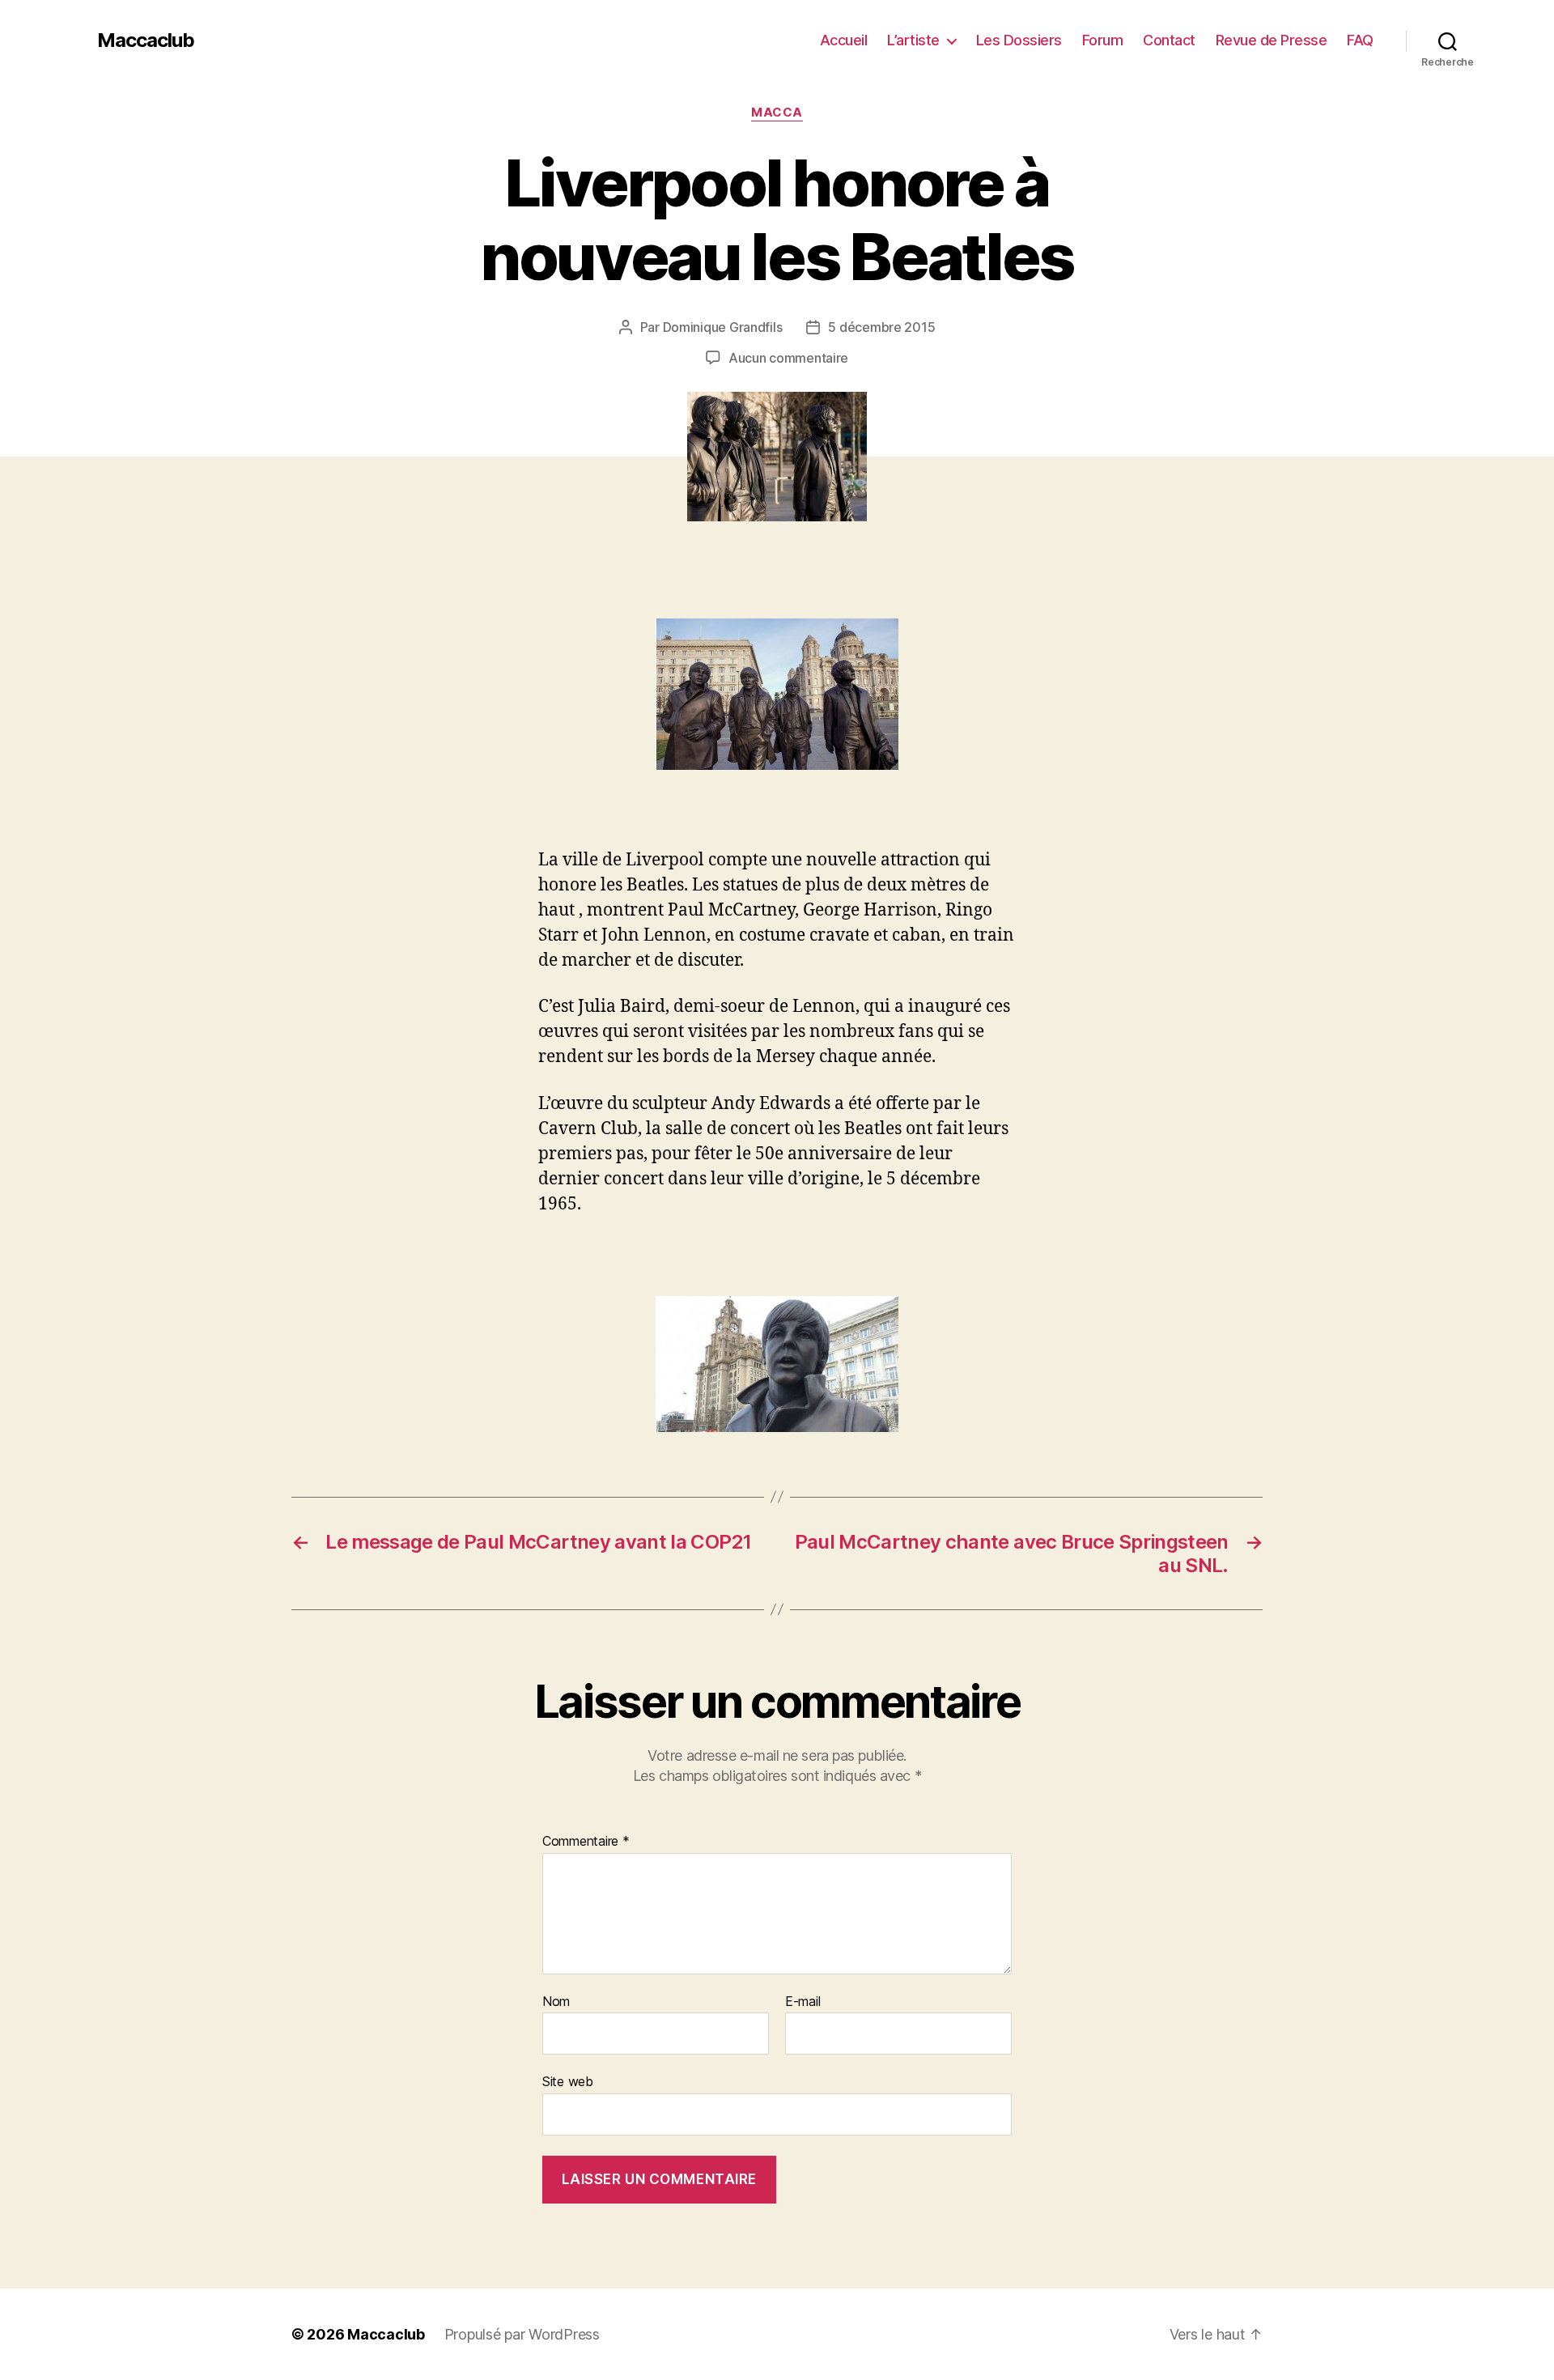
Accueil (844, 40)
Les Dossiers (1019, 40)
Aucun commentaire (788, 358)
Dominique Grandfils (723, 327)
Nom (556, 2002)
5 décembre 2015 (881, 327)
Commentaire (586, 1842)
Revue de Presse (1272, 40)
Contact (1169, 40)
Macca (777, 113)
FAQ (1360, 40)
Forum (1103, 40)
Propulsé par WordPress (522, 2334)
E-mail (802, 2002)
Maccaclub (146, 40)
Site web (568, 2081)
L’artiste (913, 40)
